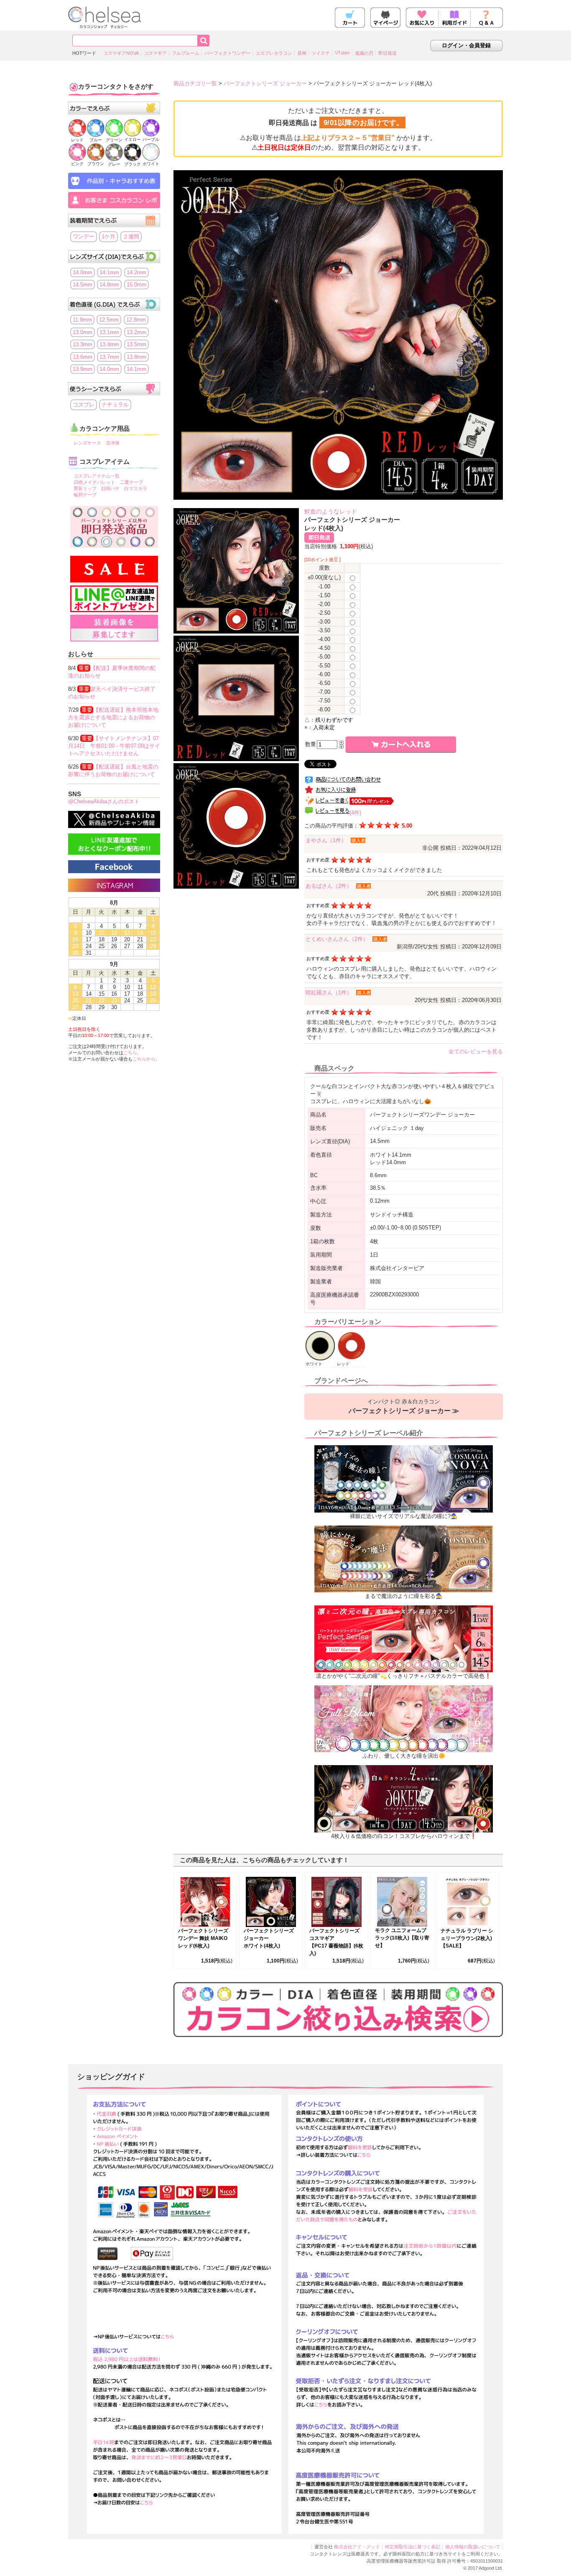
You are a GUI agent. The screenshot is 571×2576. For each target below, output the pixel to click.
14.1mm (109, 272)
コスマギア (155, 53)
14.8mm (109, 285)
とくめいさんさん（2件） (337, 939)
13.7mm (109, 357)
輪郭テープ (85, 495)
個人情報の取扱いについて (473, 2547)
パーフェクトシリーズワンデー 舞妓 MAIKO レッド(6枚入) (203, 1938)
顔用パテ (110, 488)
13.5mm (136, 344)
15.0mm (136, 285)
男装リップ (85, 488)
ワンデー (84, 236)
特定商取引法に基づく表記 (413, 2547)
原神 (302, 53)
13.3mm (83, 344)
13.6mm (83, 357)
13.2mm (136, 332)
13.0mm (83, 332)
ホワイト (151, 164)
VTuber (342, 53)
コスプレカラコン (274, 53)
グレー (114, 164)
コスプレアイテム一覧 (97, 476)
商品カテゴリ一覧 (195, 83)
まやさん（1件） (326, 840)
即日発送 (387, 53)
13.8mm (136, 357)
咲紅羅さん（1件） (329, 993)
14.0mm (83, 272)
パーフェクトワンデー (227, 53)
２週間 (131, 236)
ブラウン (96, 164)
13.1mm (109, 332)
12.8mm (136, 320)
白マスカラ (136, 488)
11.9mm (82, 320)
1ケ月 (108, 236)
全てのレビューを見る (476, 1052)
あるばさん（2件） (329, 886)
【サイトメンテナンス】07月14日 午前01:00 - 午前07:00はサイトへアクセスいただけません (114, 746)
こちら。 (133, 1053)
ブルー (96, 140)
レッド (77, 140)
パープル (151, 139)
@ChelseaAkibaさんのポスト (104, 801)
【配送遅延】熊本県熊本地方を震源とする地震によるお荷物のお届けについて (113, 717)
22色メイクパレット (94, 482)
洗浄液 (113, 443)
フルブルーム (186, 53)
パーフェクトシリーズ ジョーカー (265, 83)
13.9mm (83, 369)
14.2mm (136, 272)
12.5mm (109, 320)
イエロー (133, 139)
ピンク (77, 164)
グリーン (114, 140)
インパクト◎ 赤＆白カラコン (404, 1406)
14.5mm (83, 285)
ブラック (133, 164)
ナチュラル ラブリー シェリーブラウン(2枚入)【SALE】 (467, 1938)
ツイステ (321, 53)
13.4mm (109, 344)
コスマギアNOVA (121, 53)
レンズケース (87, 443)
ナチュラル (115, 405)
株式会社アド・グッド (357, 2547)
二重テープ (131, 482)
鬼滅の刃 (364, 53)
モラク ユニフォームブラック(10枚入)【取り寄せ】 (402, 1938)
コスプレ (84, 405)
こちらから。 (146, 1059)
